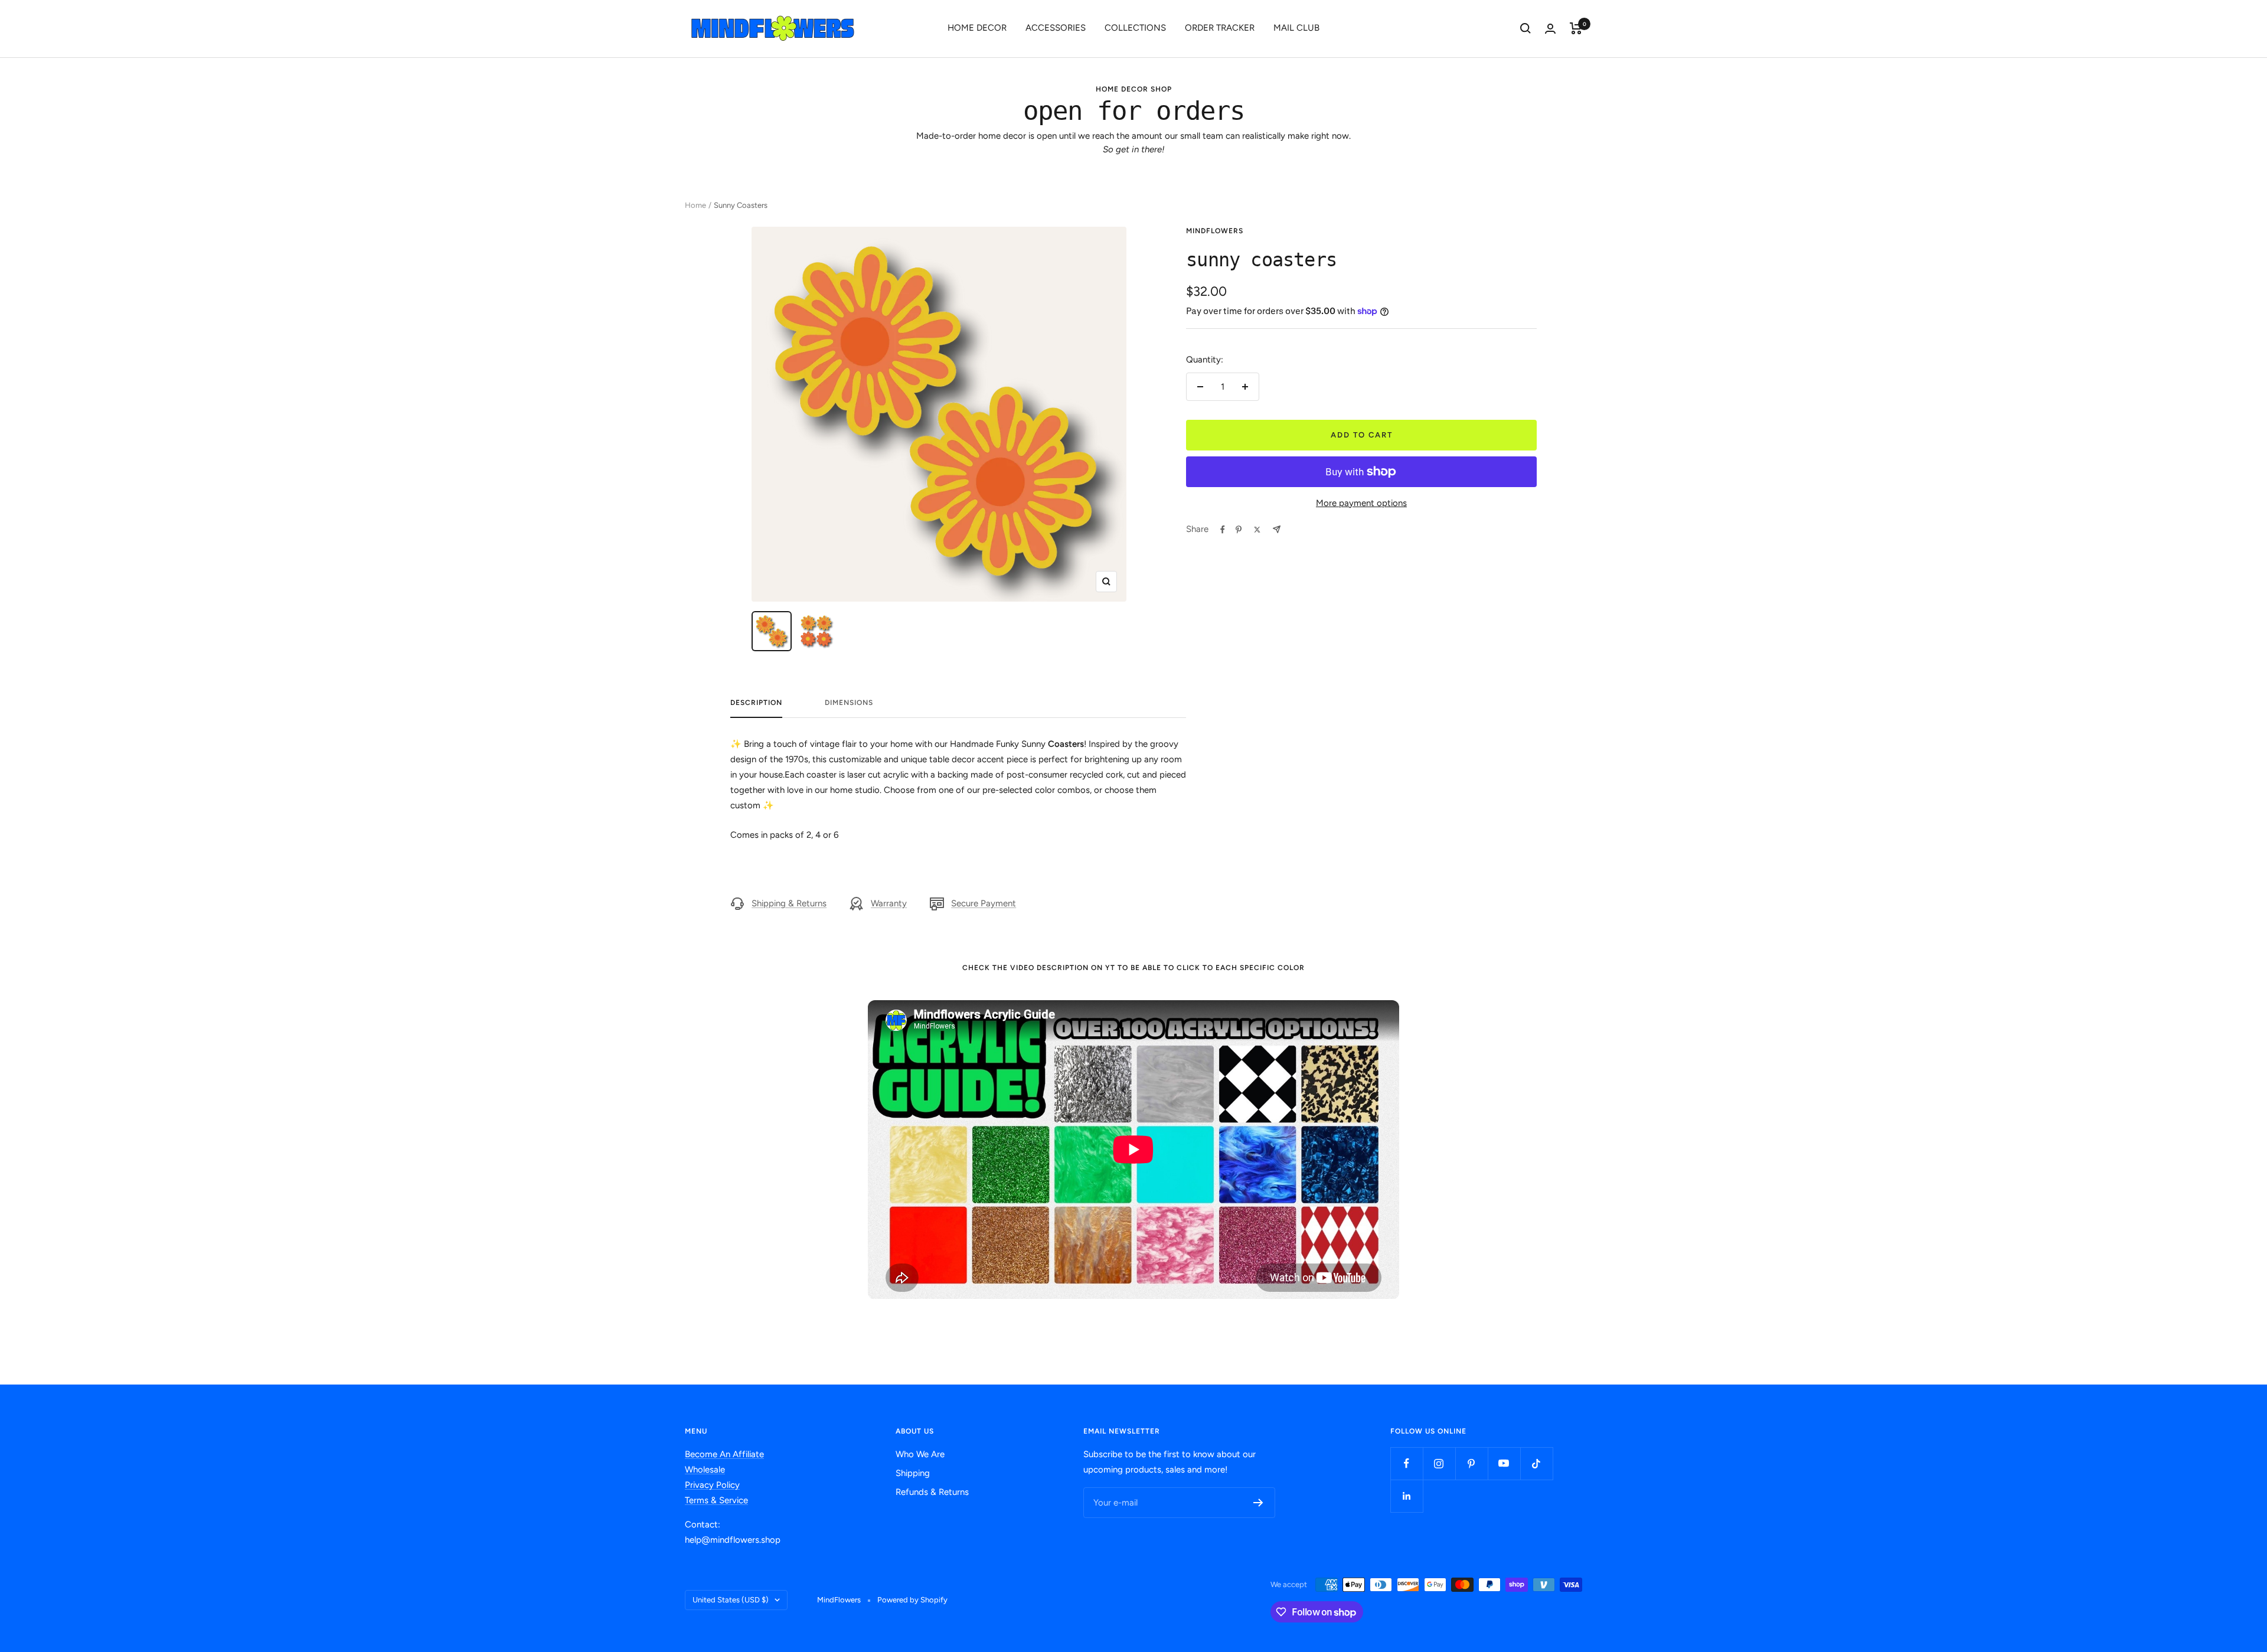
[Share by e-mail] (1277, 529)
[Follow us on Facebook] (1407, 1463)
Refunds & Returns (932, 1492)
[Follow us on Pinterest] (1471, 1463)
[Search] (1526, 28)
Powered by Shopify (912, 1600)
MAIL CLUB (1296, 28)
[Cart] (1576, 28)
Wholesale (705, 1470)
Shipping (913, 1473)
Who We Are (920, 1454)
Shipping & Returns (789, 903)
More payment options (1361, 503)
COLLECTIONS (1135, 28)
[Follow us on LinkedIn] (1407, 1496)
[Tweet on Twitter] (1257, 530)
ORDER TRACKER (1220, 28)
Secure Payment (984, 903)
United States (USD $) (731, 1600)
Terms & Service (716, 1500)
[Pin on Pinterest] (1239, 530)
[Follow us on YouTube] (1504, 1463)
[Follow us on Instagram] (1439, 1463)
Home (695, 205)
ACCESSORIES (1056, 28)
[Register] (1258, 1503)
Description (756, 703)
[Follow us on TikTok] (1536, 1463)
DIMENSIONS (849, 703)
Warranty (889, 903)
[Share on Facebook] (1223, 530)
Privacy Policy (712, 1485)
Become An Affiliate (724, 1454)
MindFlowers (1215, 231)
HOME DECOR (977, 28)
